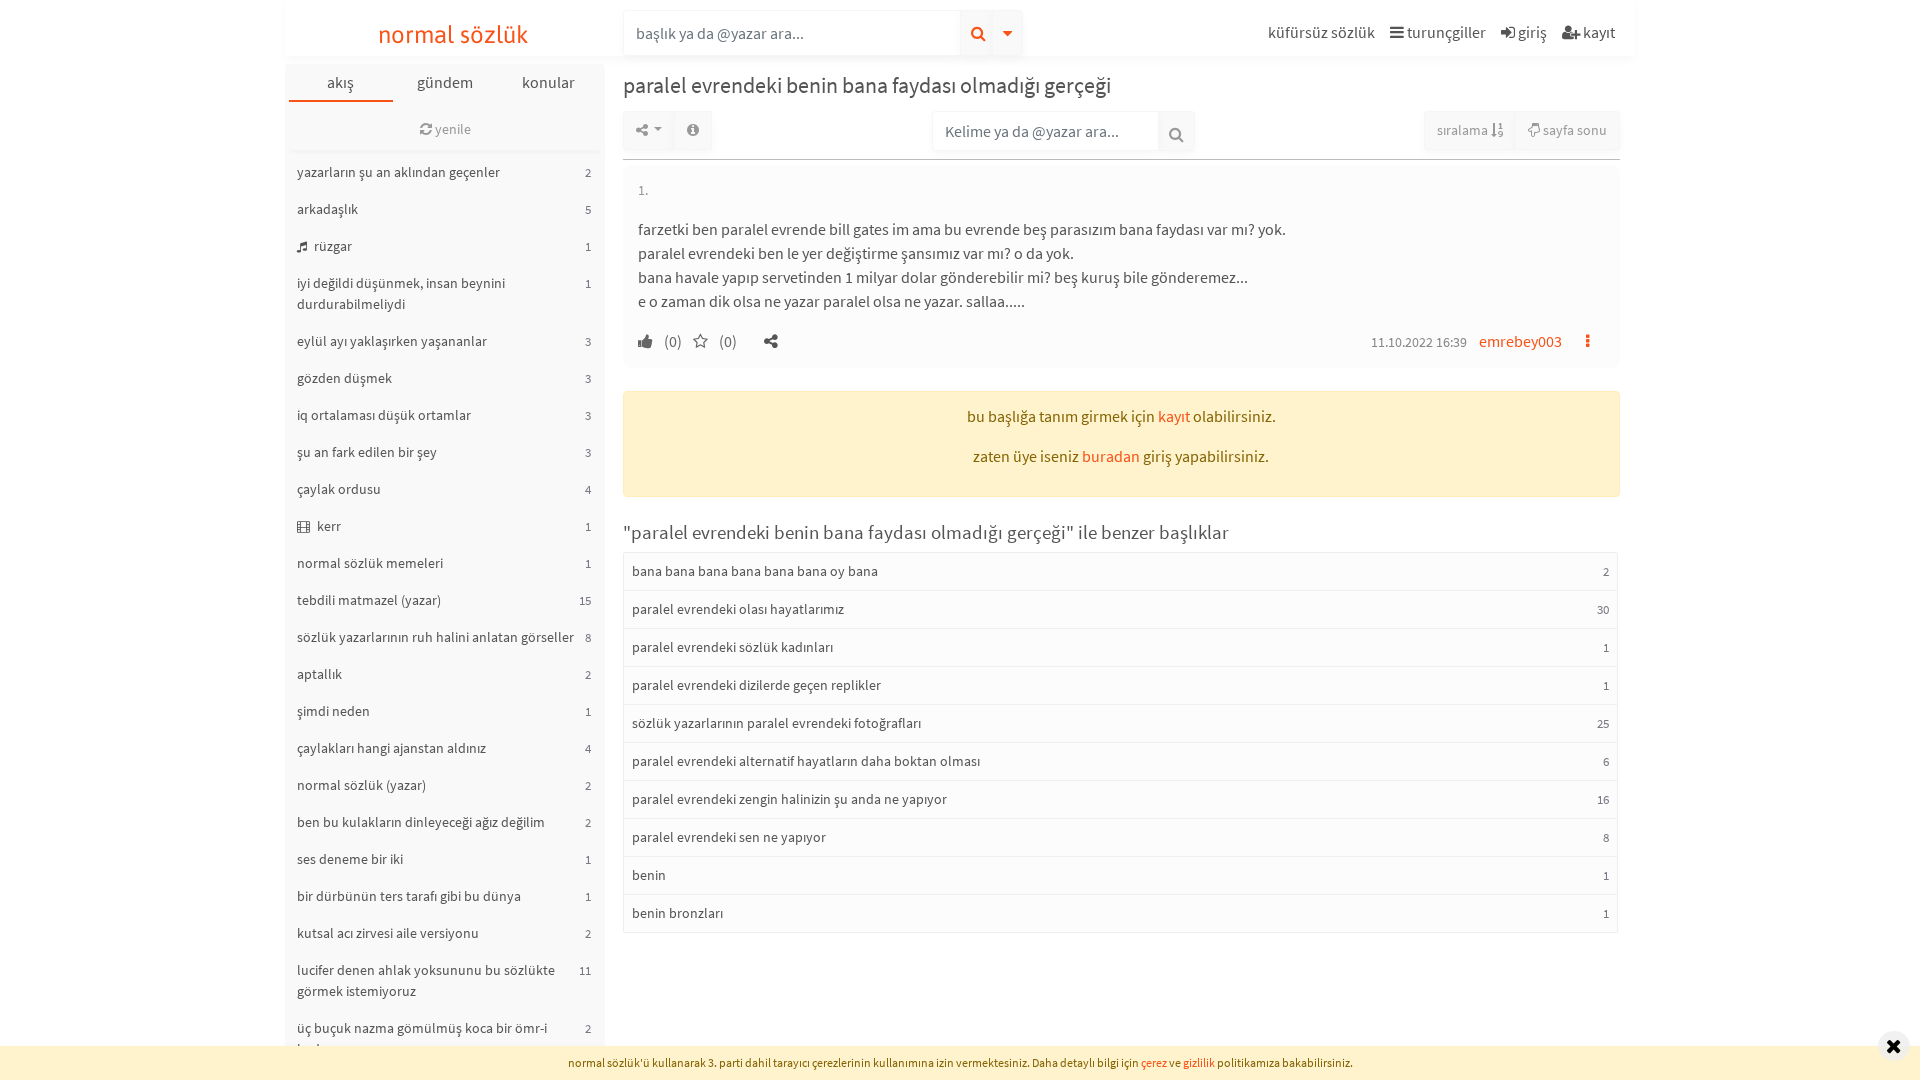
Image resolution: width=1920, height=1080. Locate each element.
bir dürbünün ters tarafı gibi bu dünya (409, 896)
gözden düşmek (344, 378)
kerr (327, 526)
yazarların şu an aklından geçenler (398, 172)
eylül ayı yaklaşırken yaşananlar (392, 341)
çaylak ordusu (339, 489)
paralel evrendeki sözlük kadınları (732, 647)
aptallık (319, 674)
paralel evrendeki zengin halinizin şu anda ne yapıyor (789, 799)
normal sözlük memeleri (370, 563)
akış (340, 82)
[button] (1324, 35)
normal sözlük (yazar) (361, 785)
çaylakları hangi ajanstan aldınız (391, 748)
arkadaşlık (327, 209)
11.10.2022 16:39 (1419, 342)
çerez (1154, 1062)
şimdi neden (333, 711)
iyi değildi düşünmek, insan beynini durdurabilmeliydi (401, 293)
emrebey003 (1520, 341)
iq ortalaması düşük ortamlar (384, 415)
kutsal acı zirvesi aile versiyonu (388, 933)
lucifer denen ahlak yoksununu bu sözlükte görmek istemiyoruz (426, 980)
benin (649, 875)
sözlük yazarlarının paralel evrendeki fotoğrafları (776, 723)
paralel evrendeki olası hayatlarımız (738, 609)
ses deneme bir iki (350, 859)
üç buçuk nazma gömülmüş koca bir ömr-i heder (422, 1038)
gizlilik (1199, 1062)
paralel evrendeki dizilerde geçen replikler (756, 685)
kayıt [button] (1174, 416)
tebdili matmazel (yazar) (369, 600)
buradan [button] (1111, 456)
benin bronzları (677, 913)
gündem (445, 82)
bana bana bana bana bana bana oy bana (755, 571)
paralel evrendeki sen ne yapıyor (729, 837)
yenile (451, 129)
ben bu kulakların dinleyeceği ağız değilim (421, 822)
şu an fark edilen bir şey (367, 452)
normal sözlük (453, 34)
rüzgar (331, 246)
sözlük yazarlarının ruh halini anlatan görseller (435, 637)
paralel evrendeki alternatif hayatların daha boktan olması (806, 761)
